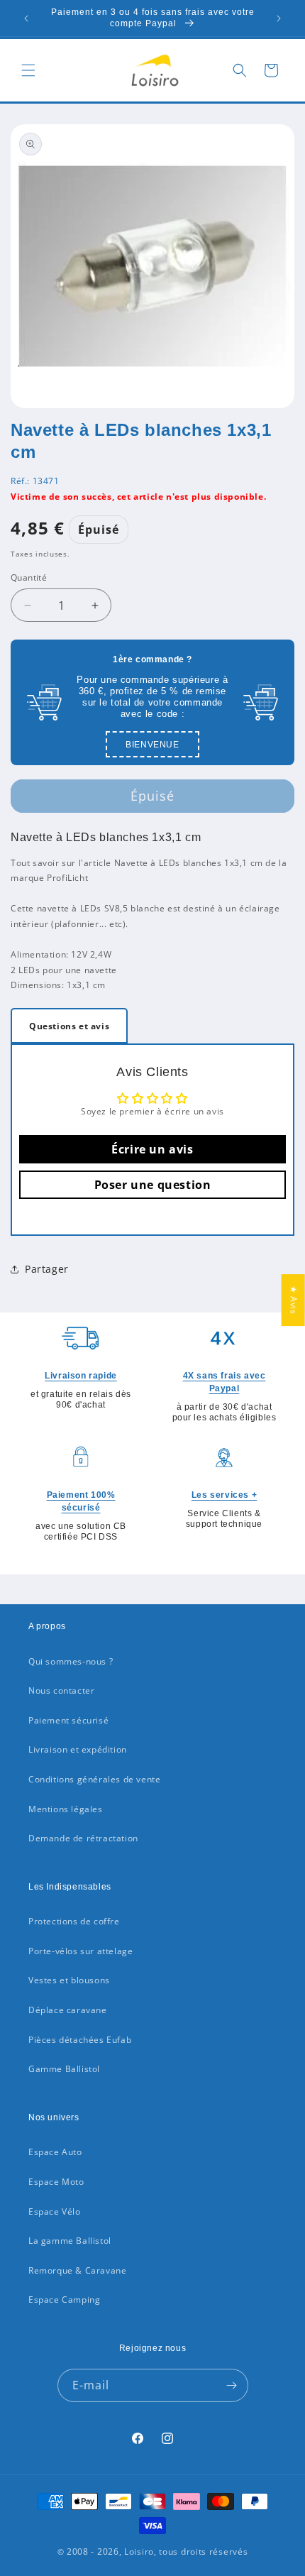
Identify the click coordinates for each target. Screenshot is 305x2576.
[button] (28, 70)
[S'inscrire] (232, 2385)
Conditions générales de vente (94, 1779)
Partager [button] (47, 1269)
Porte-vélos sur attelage (81, 1951)
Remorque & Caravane (77, 2270)
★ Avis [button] (294, 1300)
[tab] (69, 1026)
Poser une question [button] (153, 1185)
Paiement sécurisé (68, 1720)
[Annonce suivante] (279, 18)
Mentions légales (66, 1809)
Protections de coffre (74, 1921)
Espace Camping (64, 2300)
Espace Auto (55, 2152)
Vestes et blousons (69, 1980)
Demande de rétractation (83, 1838)
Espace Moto (56, 2182)
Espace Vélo (55, 2211)
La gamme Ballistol (70, 2241)
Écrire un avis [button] (152, 1149)
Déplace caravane (68, 2010)
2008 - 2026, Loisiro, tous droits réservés (156, 2552)
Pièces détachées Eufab (80, 2040)
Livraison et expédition (78, 1749)
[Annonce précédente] (26, 18)
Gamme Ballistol (64, 2069)
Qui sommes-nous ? (71, 1661)
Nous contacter (61, 1690)
